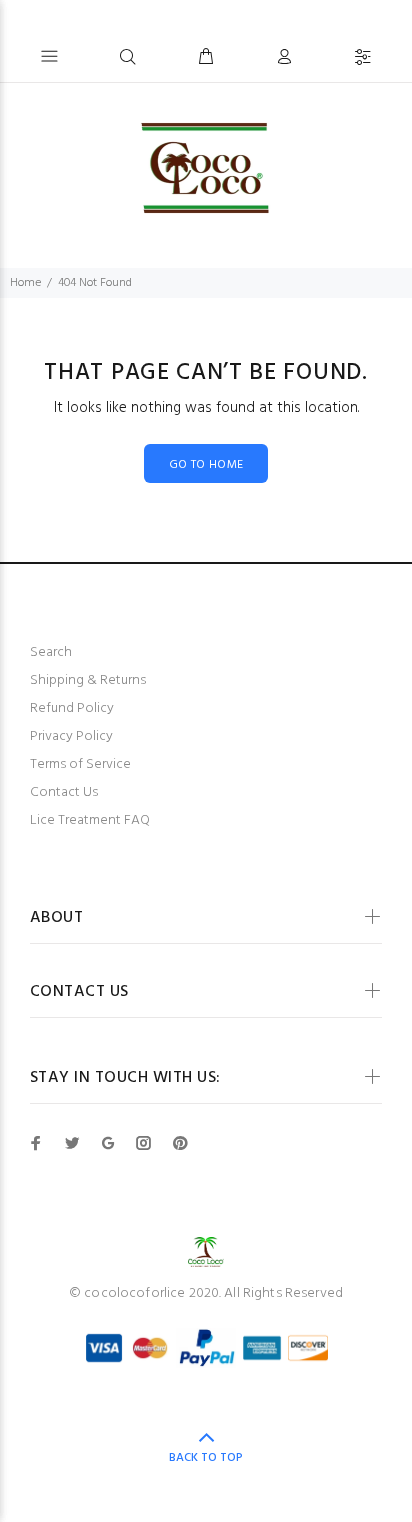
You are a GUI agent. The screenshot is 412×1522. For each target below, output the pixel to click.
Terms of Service (80, 764)
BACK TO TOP (206, 1458)
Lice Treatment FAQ (90, 820)
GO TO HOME (206, 465)
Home (25, 283)
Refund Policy (72, 708)
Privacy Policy (71, 736)
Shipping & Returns (88, 680)
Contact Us (64, 792)
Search (51, 652)
